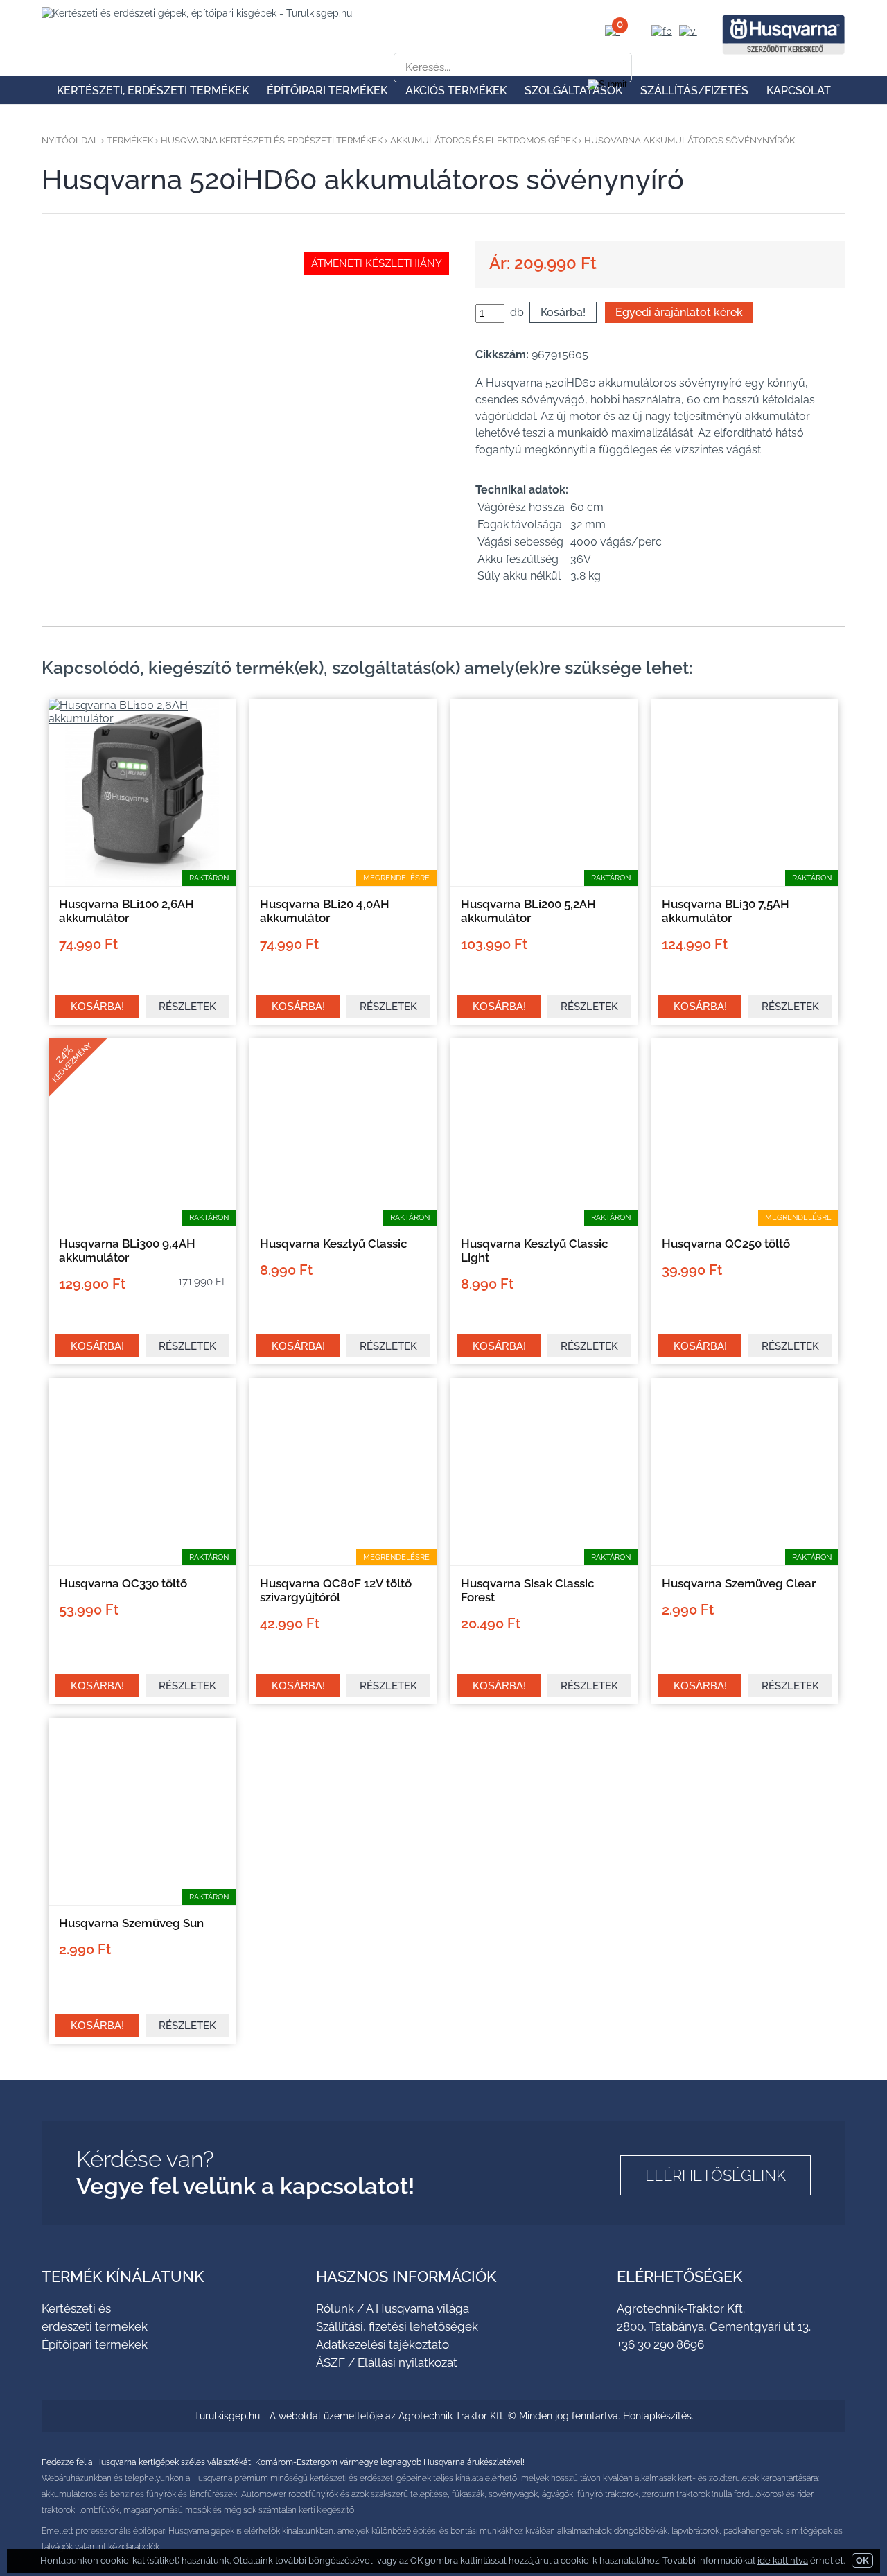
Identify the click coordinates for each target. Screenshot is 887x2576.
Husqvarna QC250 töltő (726, 1244)
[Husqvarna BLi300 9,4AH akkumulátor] (142, 1222)
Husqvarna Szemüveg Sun (131, 1923)
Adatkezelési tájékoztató (383, 2344)
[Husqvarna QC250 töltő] (745, 1222)
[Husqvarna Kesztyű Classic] (343, 1222)
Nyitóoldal (70, 140)
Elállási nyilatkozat (407, 2362)
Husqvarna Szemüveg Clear (739, 1583)
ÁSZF (331, 2362)
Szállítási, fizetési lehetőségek (397, 2326)
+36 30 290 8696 (660, 2344)
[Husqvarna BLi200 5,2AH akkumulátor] (544, 882)
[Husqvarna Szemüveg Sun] (142, 1901)
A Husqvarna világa (418, 2308)
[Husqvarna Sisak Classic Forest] (544, 1561)
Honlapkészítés (657, 2416)
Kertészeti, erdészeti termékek (153, 90)
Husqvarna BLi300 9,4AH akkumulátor (127, 1251)
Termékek (130, 140)
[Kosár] (613, 31)
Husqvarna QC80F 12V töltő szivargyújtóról (336, 1590)
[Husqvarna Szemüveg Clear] (745, 1561)
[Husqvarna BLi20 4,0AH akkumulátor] (343, 882)
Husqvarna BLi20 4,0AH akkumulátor (325, 911)
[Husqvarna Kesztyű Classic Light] (544, 1222)
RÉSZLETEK (187, 1007)
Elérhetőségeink (715, 2175)
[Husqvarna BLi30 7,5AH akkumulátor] (745, 882)
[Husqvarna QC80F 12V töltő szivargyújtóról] (343, 1561)
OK (862, 2560)
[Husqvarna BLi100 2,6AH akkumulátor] (142, 719)
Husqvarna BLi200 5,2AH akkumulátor (528, 911)
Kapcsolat (799, 90)
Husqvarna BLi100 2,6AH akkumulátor (126, 911)
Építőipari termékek (327, 90)
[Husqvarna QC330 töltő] (142, 1561)
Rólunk (335, 2308)
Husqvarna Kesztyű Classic (334, 1244)
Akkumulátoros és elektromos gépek (483, 140)
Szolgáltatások (573, 90)
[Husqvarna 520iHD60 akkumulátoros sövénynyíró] (247, 265)
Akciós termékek (456, 90)
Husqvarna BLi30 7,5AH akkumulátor (726, 911)
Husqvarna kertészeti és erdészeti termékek (272, 140)
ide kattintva (783, 2560)
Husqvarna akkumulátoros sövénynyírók (690, 140)
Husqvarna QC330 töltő (123, 1583)
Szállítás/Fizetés (694, 90)
